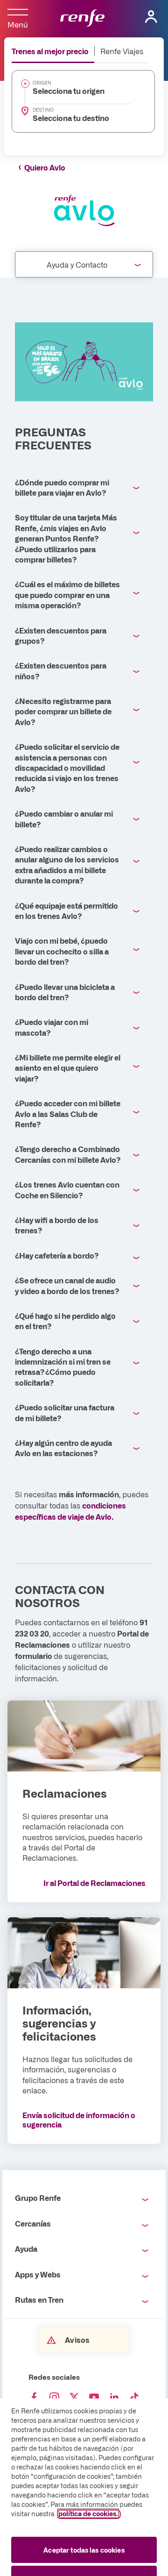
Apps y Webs (38, 2274)
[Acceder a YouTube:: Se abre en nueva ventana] (94, 2398)
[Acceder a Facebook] (34, 2398)
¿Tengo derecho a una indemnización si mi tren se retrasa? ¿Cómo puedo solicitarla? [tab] (63, 1367)
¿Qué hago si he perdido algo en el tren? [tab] (65, 1321)
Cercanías (33, 2223)
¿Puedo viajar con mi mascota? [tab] (52, 1027)
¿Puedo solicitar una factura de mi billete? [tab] (65, 1412)
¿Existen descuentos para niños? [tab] (61, 670)
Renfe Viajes (122, 51)
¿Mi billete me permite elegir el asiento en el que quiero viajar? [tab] (68, 1068)
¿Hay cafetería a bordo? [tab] (57, 1255)
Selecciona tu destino (71, 118)
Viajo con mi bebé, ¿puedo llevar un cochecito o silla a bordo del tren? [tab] (62, 951)
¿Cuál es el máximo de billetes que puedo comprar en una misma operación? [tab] (67, 594)
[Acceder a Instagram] (54, 2398)
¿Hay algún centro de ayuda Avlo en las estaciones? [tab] (63, 1448)
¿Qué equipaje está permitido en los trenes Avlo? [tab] (66, 911)
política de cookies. (88, 2513)
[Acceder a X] (74, 2398)
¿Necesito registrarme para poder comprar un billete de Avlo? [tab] (63, 711)
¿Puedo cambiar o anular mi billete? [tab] (64, 818)
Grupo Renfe (38, 2198)
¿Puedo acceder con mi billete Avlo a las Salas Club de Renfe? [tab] (68, 1114)
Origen (42, 83)
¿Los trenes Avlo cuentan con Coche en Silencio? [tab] (67, 1189)
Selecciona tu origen (69, 91)
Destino (43, 110)
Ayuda (26, 2249)
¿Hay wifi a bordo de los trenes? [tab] (57, 1225)
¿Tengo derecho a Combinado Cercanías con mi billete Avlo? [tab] (68, 1154)
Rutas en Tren (39, 2299)
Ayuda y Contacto (77, 264)
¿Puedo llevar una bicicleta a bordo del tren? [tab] (65, 992)
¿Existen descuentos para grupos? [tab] (61, 635)
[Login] (151, 17)
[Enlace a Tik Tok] (134, 2398)
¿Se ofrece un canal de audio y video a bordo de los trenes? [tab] (67, 1285)
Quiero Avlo (45, 167)
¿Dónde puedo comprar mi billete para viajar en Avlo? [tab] (62, 487)
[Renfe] (82, 19)
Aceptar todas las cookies (84, 2550)
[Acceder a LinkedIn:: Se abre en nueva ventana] (114, 2398)
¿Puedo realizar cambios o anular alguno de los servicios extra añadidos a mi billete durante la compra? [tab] (67, 865)
